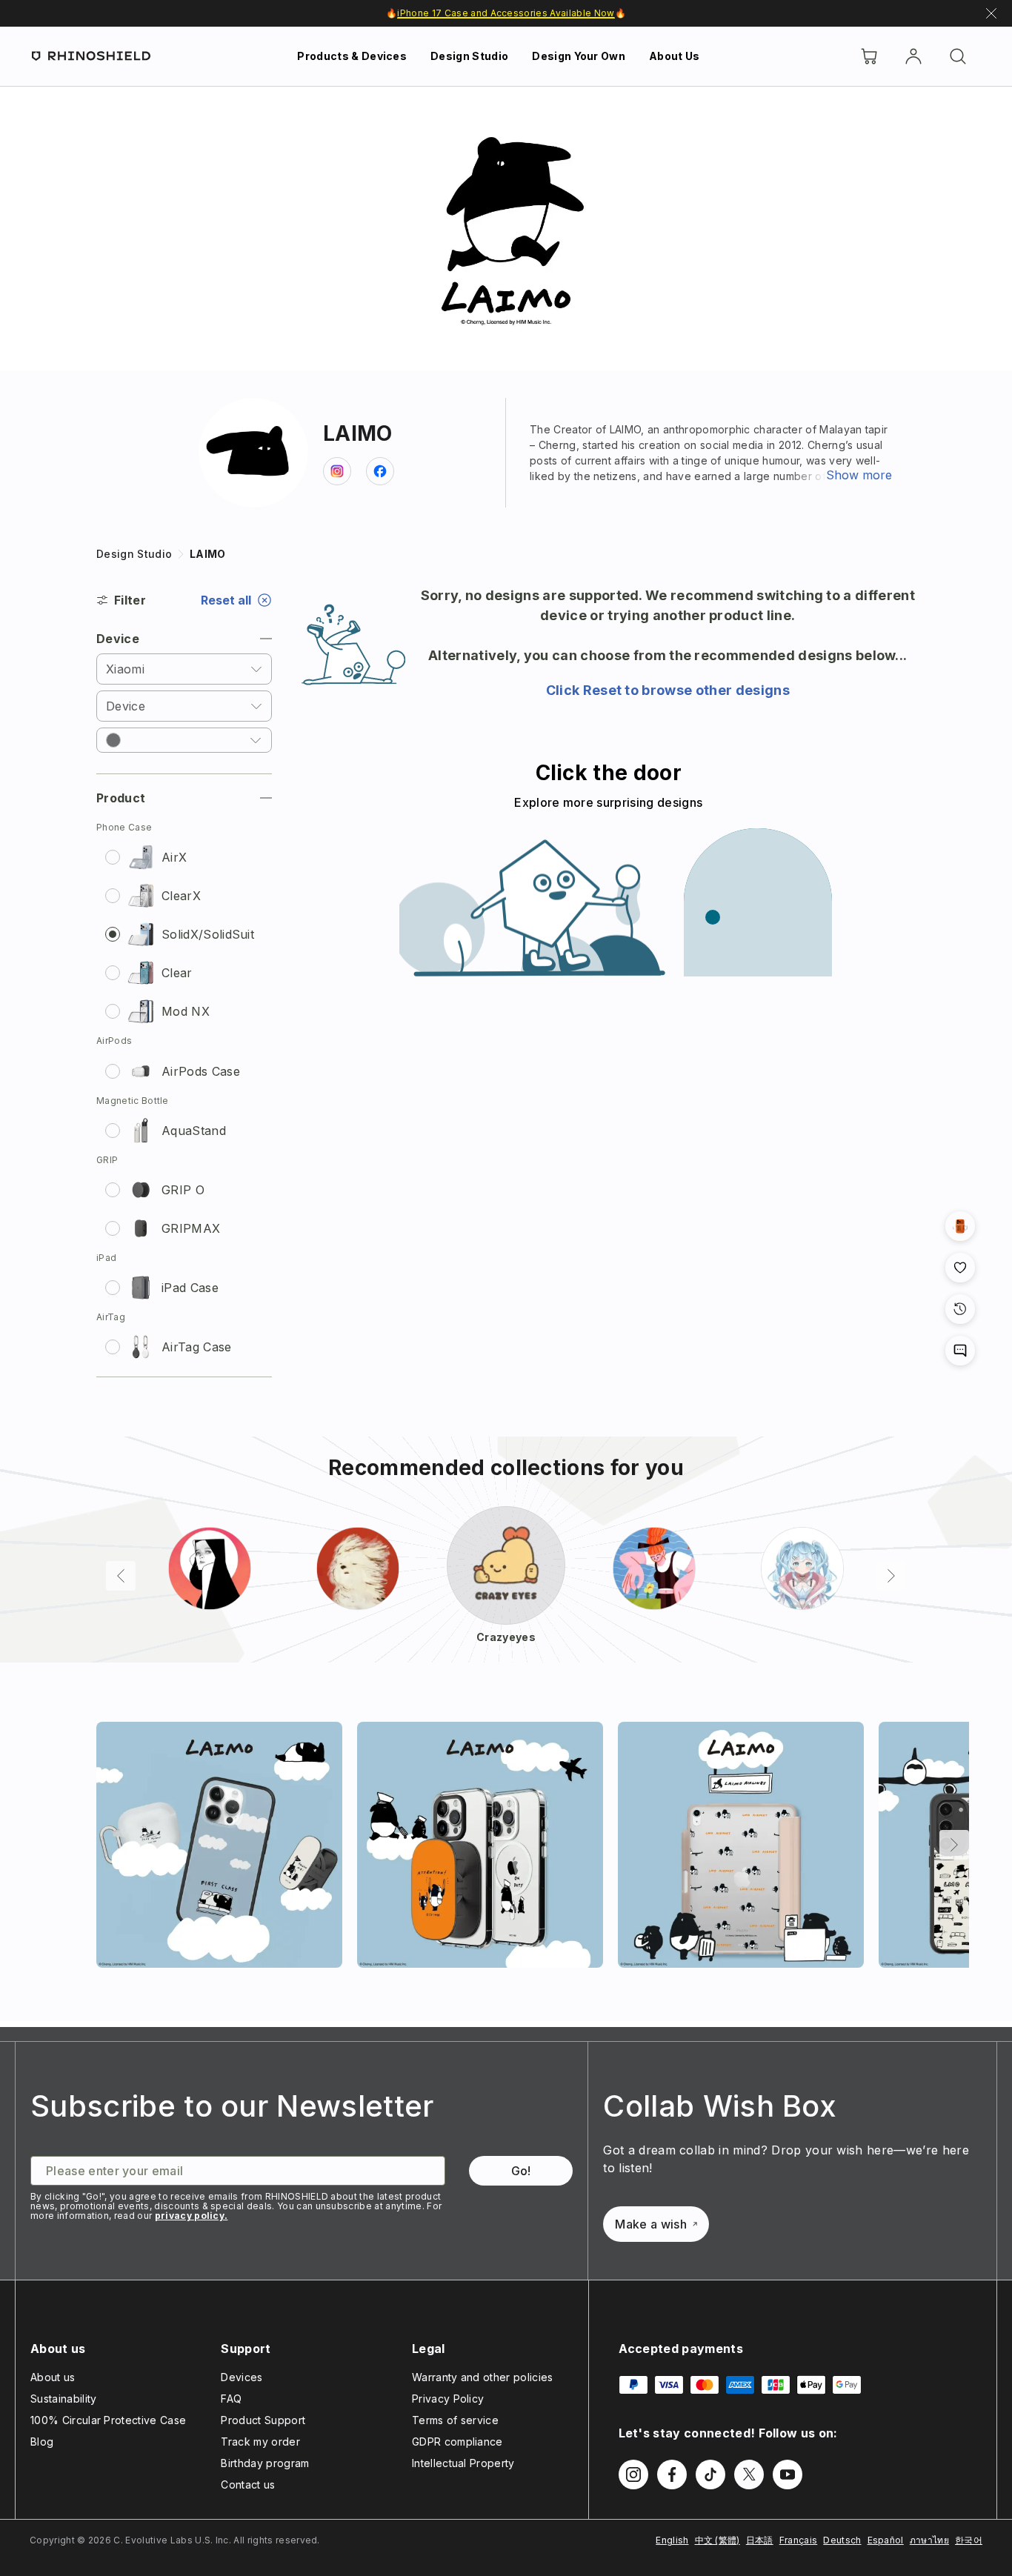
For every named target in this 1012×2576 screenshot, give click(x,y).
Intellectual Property (463, 2463)
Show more (859, 475)
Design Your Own (579, 56)
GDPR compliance (457, 2442)
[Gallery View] (960, 1226)
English (672, 2540)
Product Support (263, 2420)
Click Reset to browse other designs (668, 690)
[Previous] (121, 1576)
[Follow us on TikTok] (710, 2475)
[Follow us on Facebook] (672, 2475)
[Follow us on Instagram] (633, 2475)
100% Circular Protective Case (108, 2420)
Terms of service (455, 2420)
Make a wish (651, 2224)
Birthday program (265, 2463)
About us (53, 2377)
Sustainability (63, 2399)
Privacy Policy (448, 2399)
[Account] (913, 56)
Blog (42, 2442)
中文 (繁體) (718, 2540)
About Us (675, 56)
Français (799, 2540)
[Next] (891, 1576)
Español (886, 2540)
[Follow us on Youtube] (788, 2475)
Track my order (260, 2442)
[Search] (958, 56)
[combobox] (184, 669)
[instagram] (337, 471)
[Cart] (869, 56)
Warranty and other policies (483, 2377)
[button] (184, 740)
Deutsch (842, 2540)
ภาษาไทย (929, 2540)
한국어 (969, 2540)
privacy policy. (192, 2216)
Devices (242, 2377)
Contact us (248, 2485)
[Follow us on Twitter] (749, 2475)
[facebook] (380, 471)
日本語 (760, 2540)
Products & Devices (352, 56)
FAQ (231, 2399)
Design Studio (469, 56)
